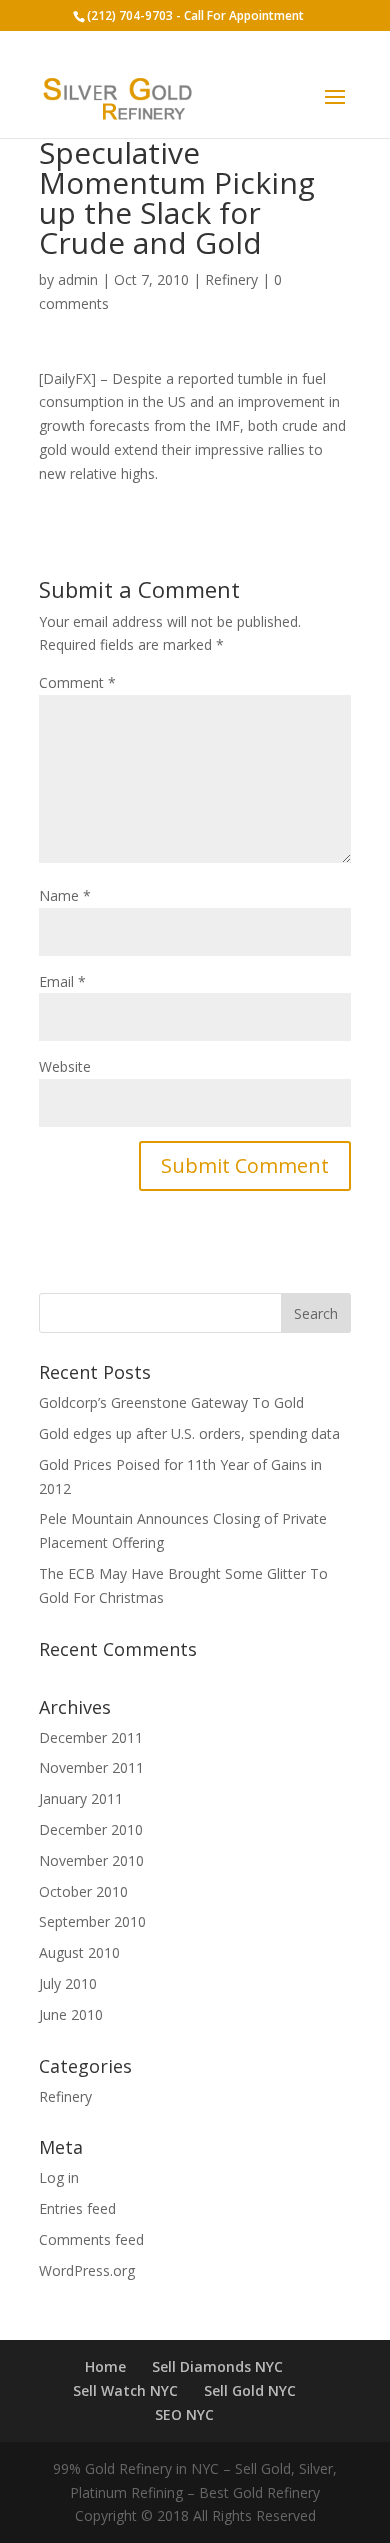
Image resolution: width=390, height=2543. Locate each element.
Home (105, 2366)
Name (65, 895)
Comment (77, 682)
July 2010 (68, 1983)
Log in (59, 2177)
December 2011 (91, 1737)
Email (62, 981)
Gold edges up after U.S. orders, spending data (189, 1433)
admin (78, 279)
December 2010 (91, 1829)
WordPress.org (87, 2270)
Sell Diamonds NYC (217, 2366)
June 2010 (71, 2014)
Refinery (231, 279)
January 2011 (81, 1798)
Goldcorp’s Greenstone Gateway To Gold (171, 1402)
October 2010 (83, 1891)
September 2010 (92, 1921)
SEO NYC (184, 2414)
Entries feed (77, 2208)
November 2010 (91, 1860)
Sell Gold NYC (250, 2390)
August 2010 (79, 1952)
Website (65, 1066)
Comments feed (91, 2239)
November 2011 (91, 1767)
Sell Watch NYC (125, 2390)
